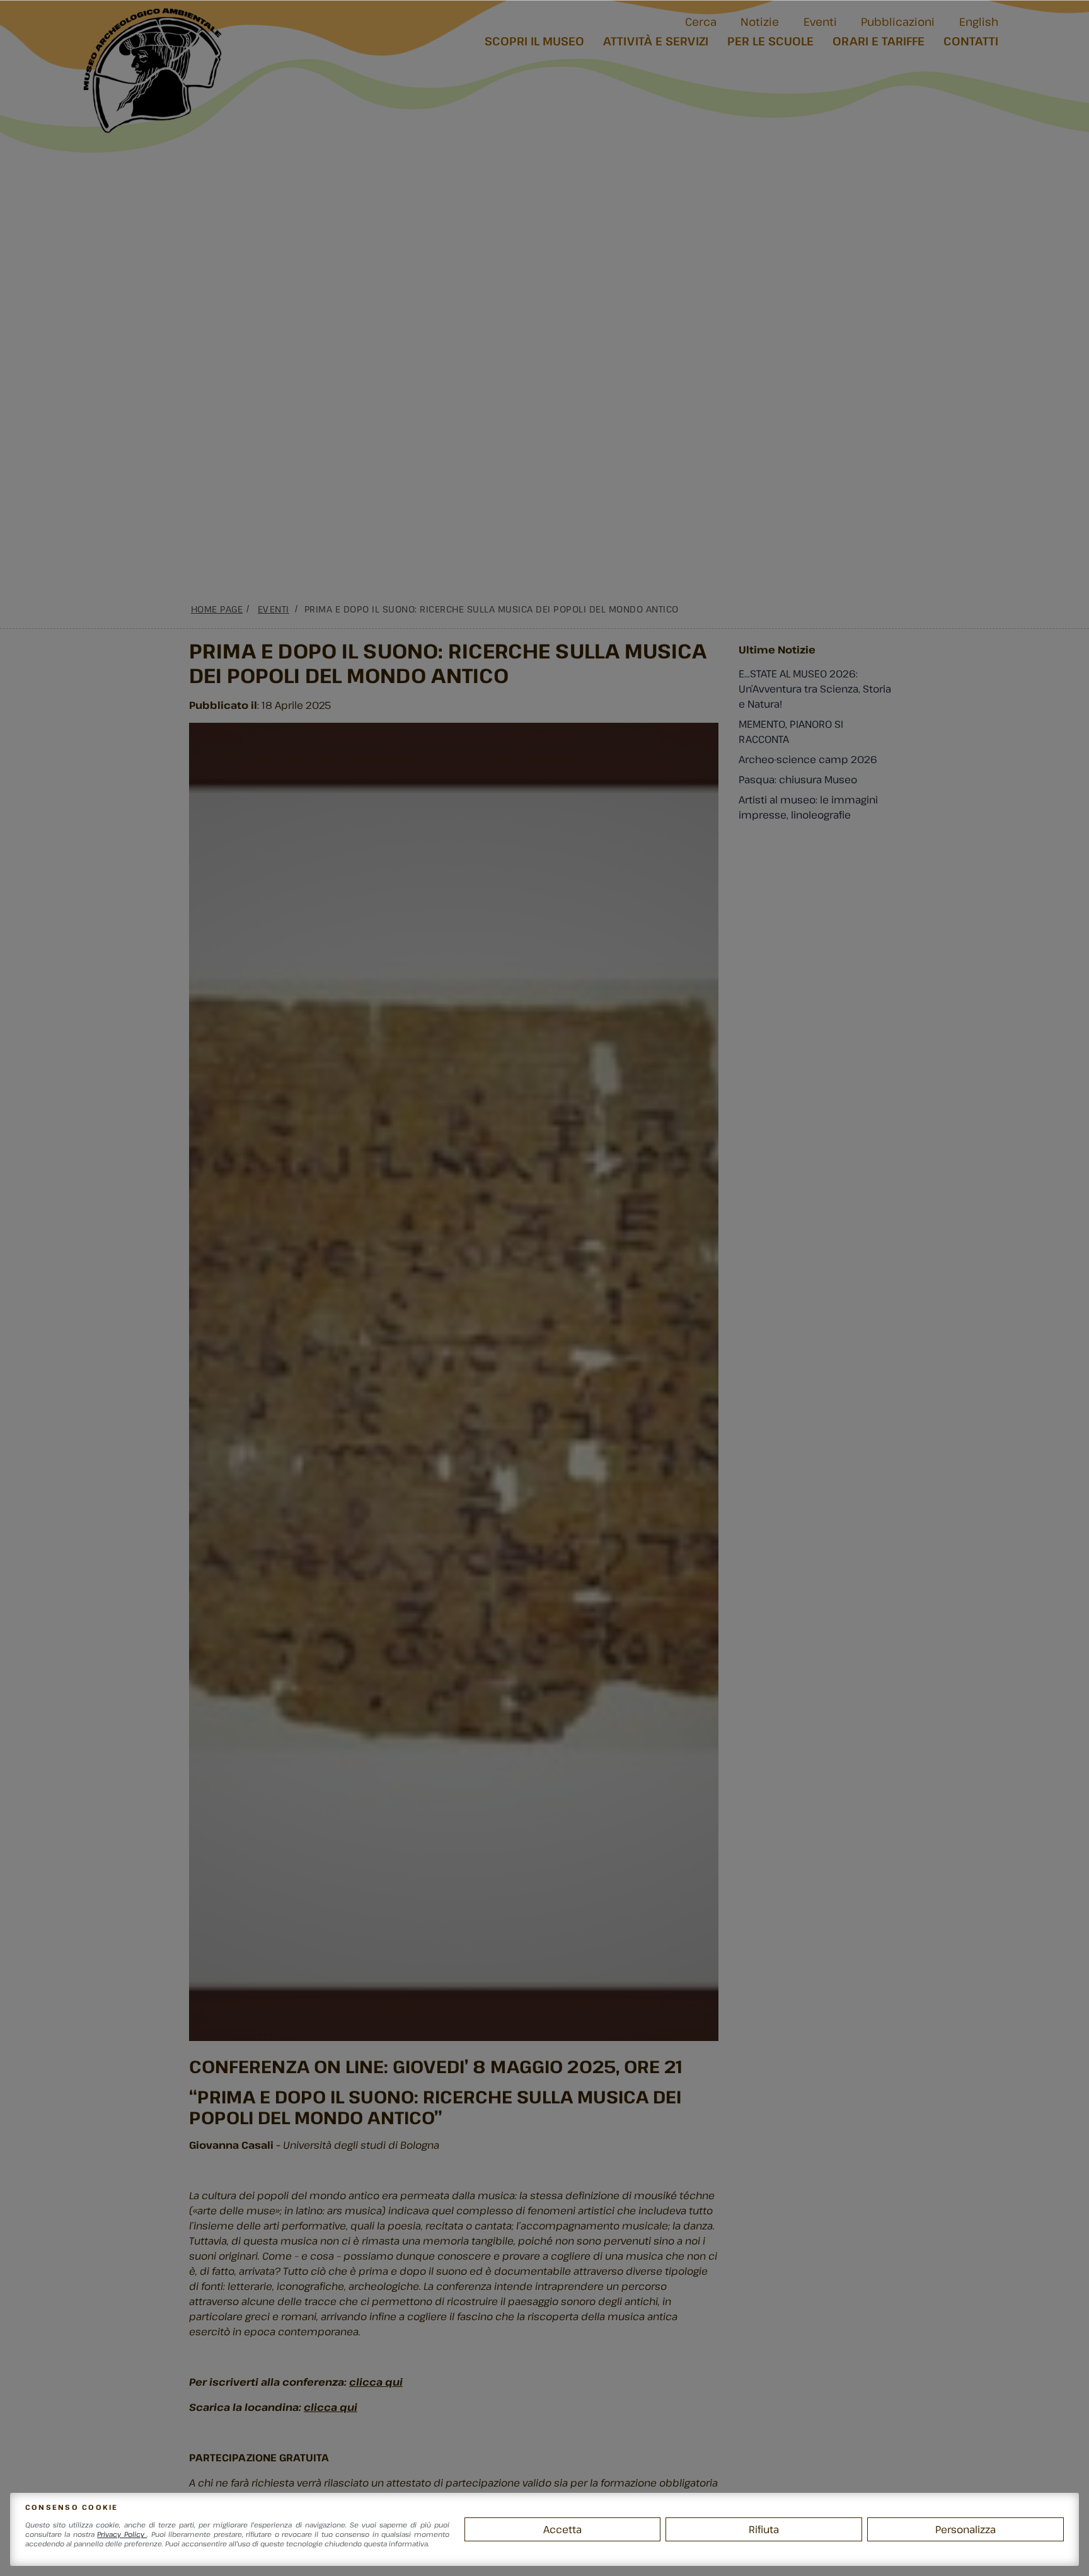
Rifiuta (764, 2529)
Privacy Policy (122, 2534)
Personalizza (965, 2529)
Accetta (562, 2529)
